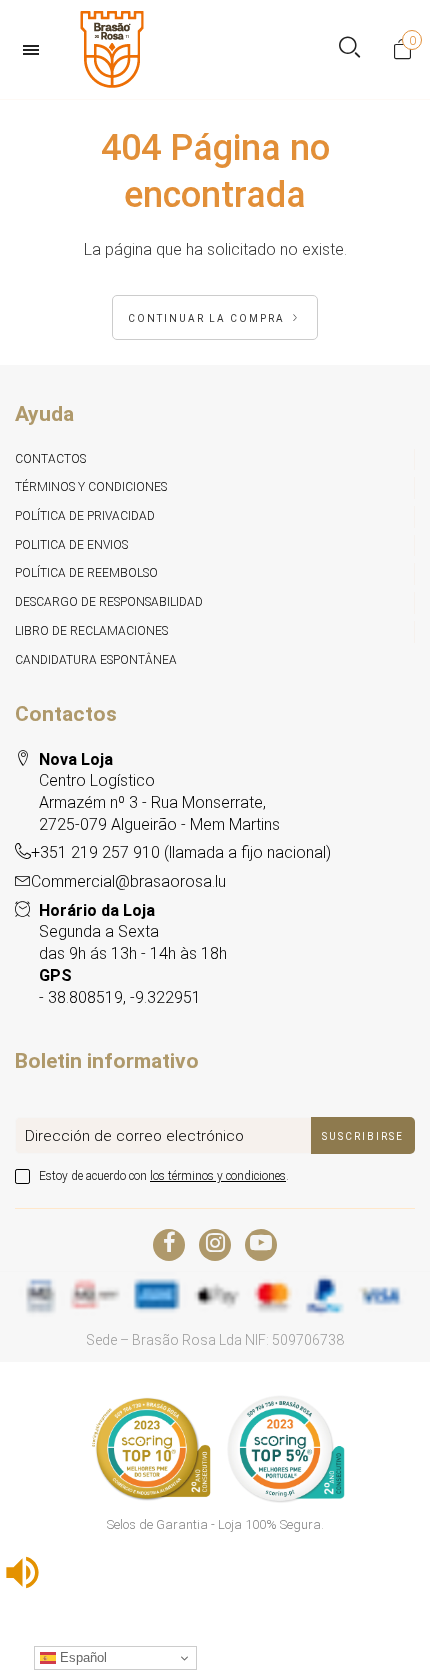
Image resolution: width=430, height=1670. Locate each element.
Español (81, 1657)
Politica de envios (71, 545)
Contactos (50, 459)
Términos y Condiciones (91, 487)
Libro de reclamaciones (91, 631)
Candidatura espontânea (96, 660)
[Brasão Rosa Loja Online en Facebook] (169, 1245)
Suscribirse (363, 1136)
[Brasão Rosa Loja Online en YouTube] (261, 1245)
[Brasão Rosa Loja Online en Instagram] (215, 1245)
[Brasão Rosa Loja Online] (112, 49)
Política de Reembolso (86, 573)
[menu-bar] (36, 50)
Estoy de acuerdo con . (164, 1176)
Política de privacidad (85, 516)
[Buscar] (349, 49)
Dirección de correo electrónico (134, 1136)
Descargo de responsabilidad (109, 602)
